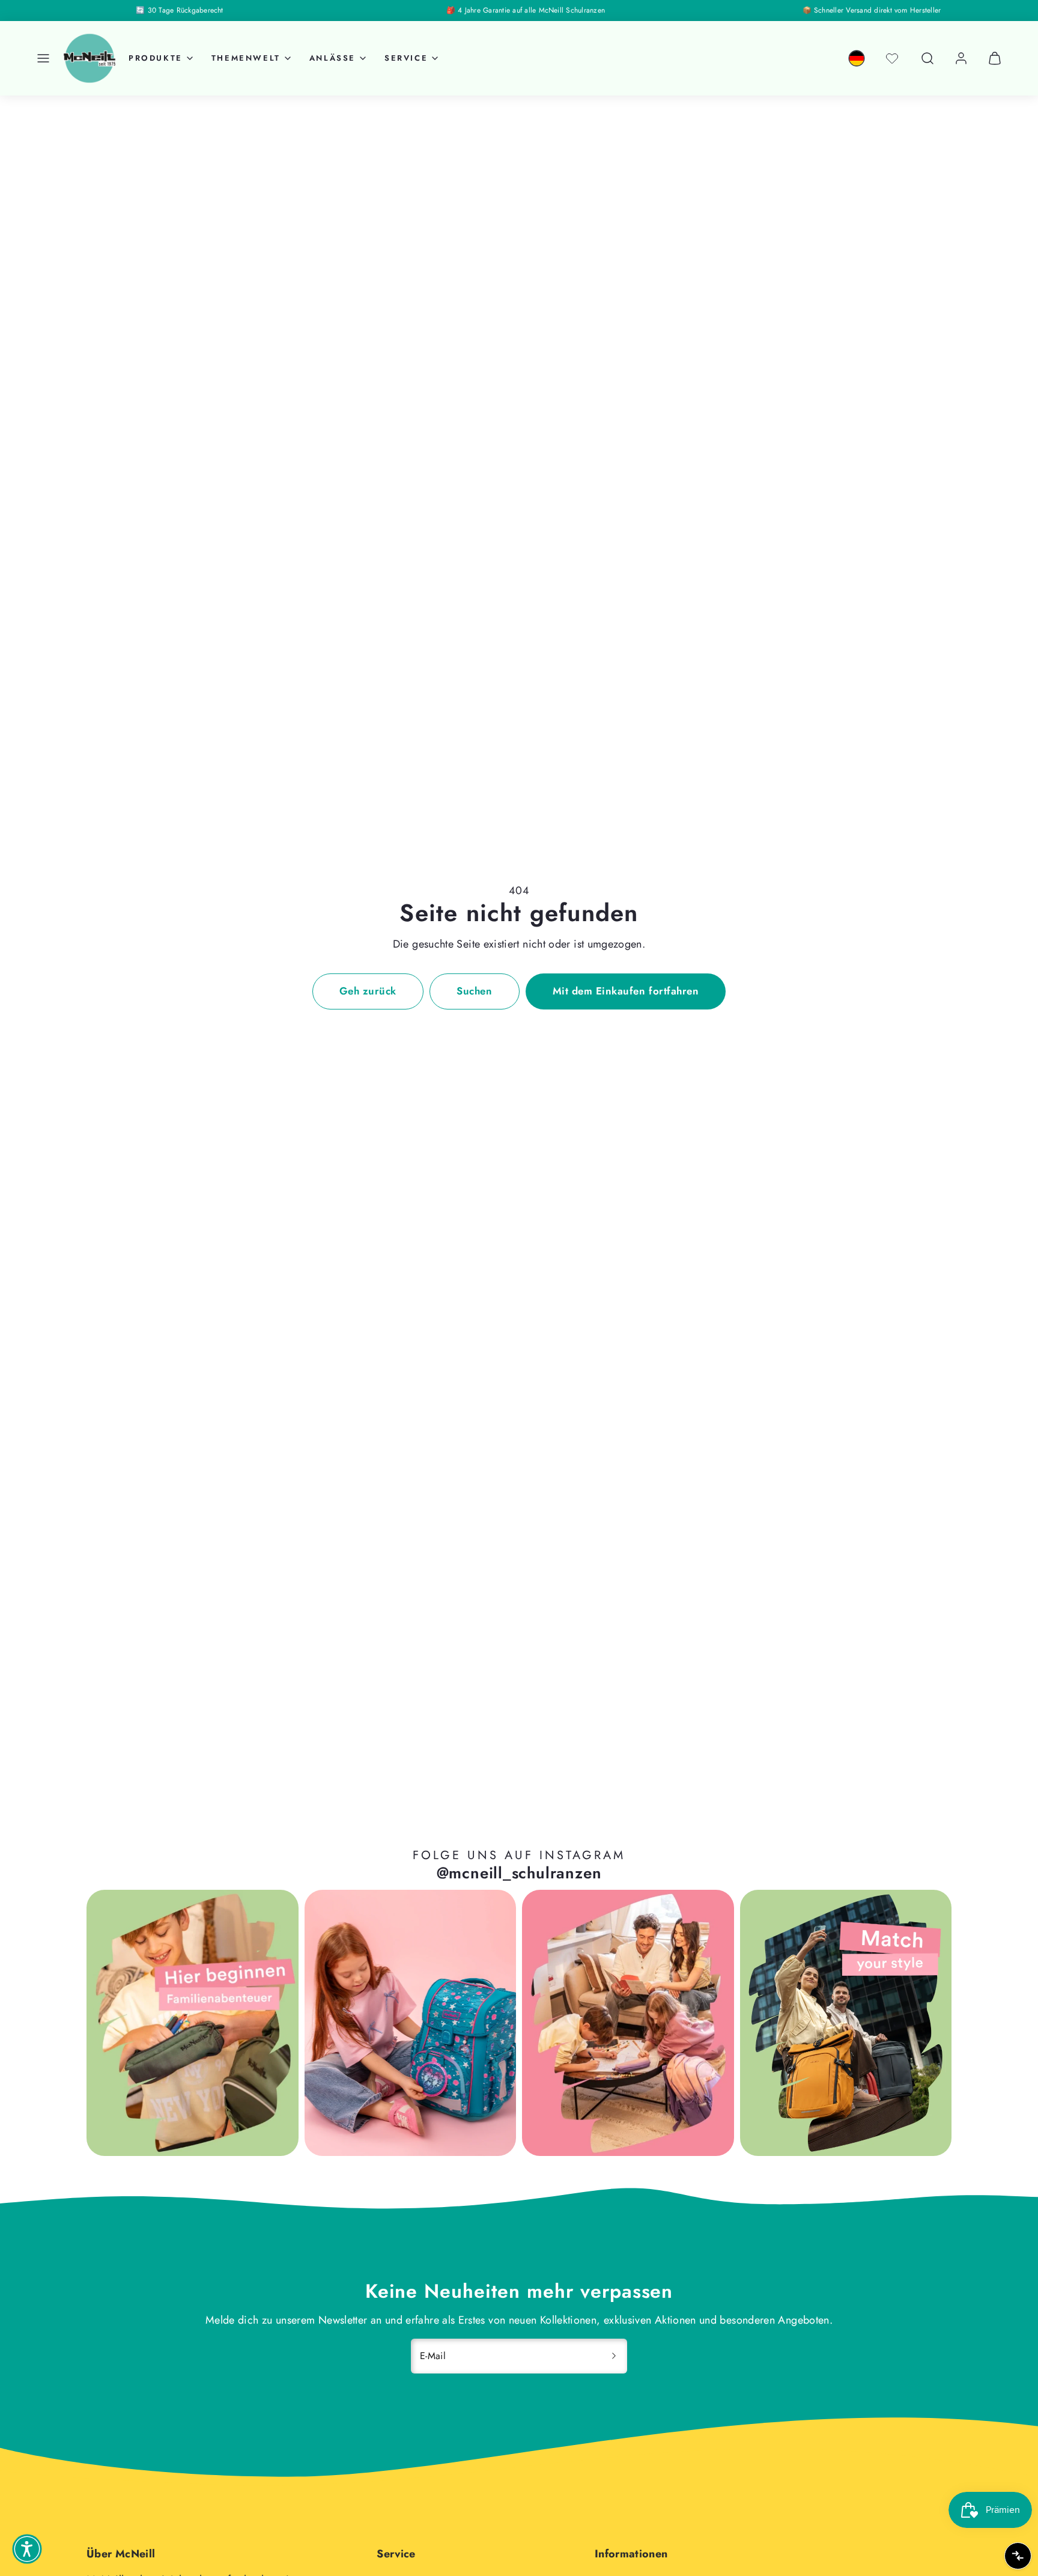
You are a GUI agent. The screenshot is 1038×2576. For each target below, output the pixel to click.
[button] (43, 58)
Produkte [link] (156, 58)
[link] (857, 58)
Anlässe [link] (332, 58)
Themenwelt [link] (246, 58)
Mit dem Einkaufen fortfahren (626, 991)
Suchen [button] (474, 991)
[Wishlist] (892, 58)
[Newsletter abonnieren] (614, 2356)
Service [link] (406, 58)
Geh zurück (368, 991)
